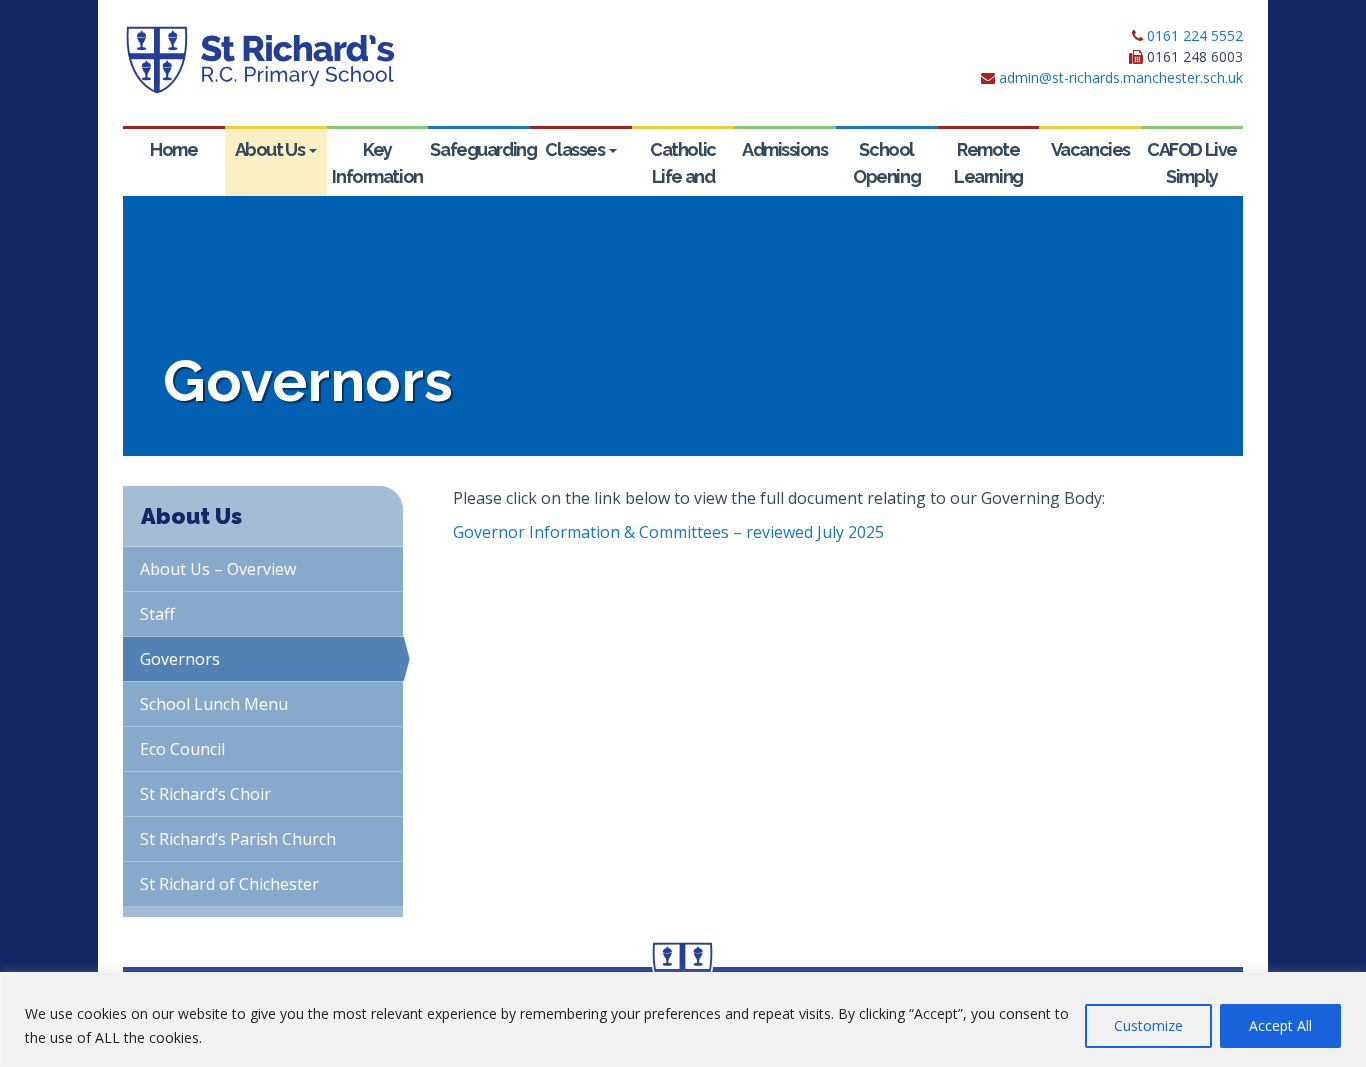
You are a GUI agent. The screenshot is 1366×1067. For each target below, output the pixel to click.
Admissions (785, 149)
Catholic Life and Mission (682, 176)
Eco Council (182, 749)
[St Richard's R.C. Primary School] (259, 60)
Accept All (1280, 1025)
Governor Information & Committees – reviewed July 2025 (668, 532)
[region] (683, 1019)
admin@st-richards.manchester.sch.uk (1121, 77)
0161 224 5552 (1195, 35)
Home (173, 149)
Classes (575, 149)
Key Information (377, 163)
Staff (157, 614)
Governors (180, 659)
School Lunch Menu (214, 704)
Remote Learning (988, 163)
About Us (271, 149)
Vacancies (1090, 149)
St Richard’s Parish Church (238, 839)
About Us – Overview (218, 569)
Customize (1148, 1025)
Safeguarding (480, 149)
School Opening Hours (886, 176)
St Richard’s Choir (205, 794)
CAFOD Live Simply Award (1192, 176)
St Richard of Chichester (229, 884)
